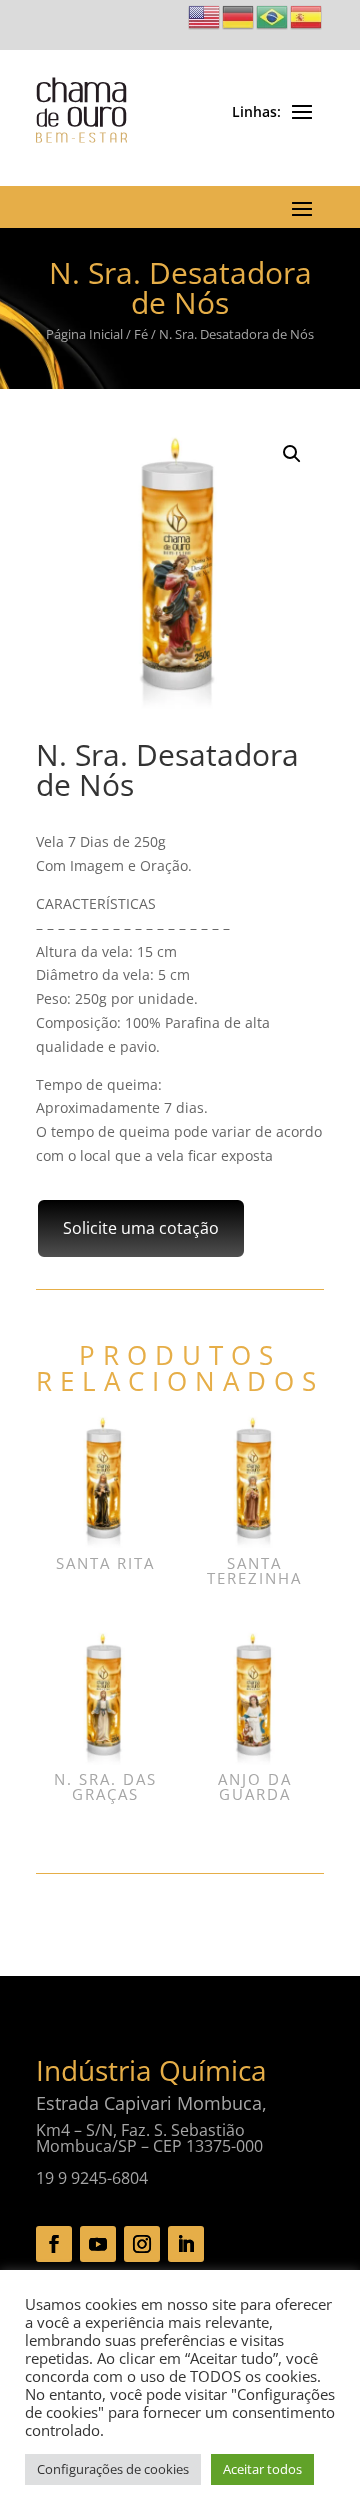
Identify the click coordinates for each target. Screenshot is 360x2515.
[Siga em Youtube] (98, 2244)
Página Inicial (84, 334)
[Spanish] (307, 15)
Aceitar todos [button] (262, 2469)
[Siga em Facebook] (54, 2244)
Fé (141, 334)
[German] (239, 15)
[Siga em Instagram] (142, 2244)
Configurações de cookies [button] (113, 2469)
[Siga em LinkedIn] (186, 2244)
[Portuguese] (273, 15)
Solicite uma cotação (141, 1228)
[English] (205, 15)
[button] (292, 454)
